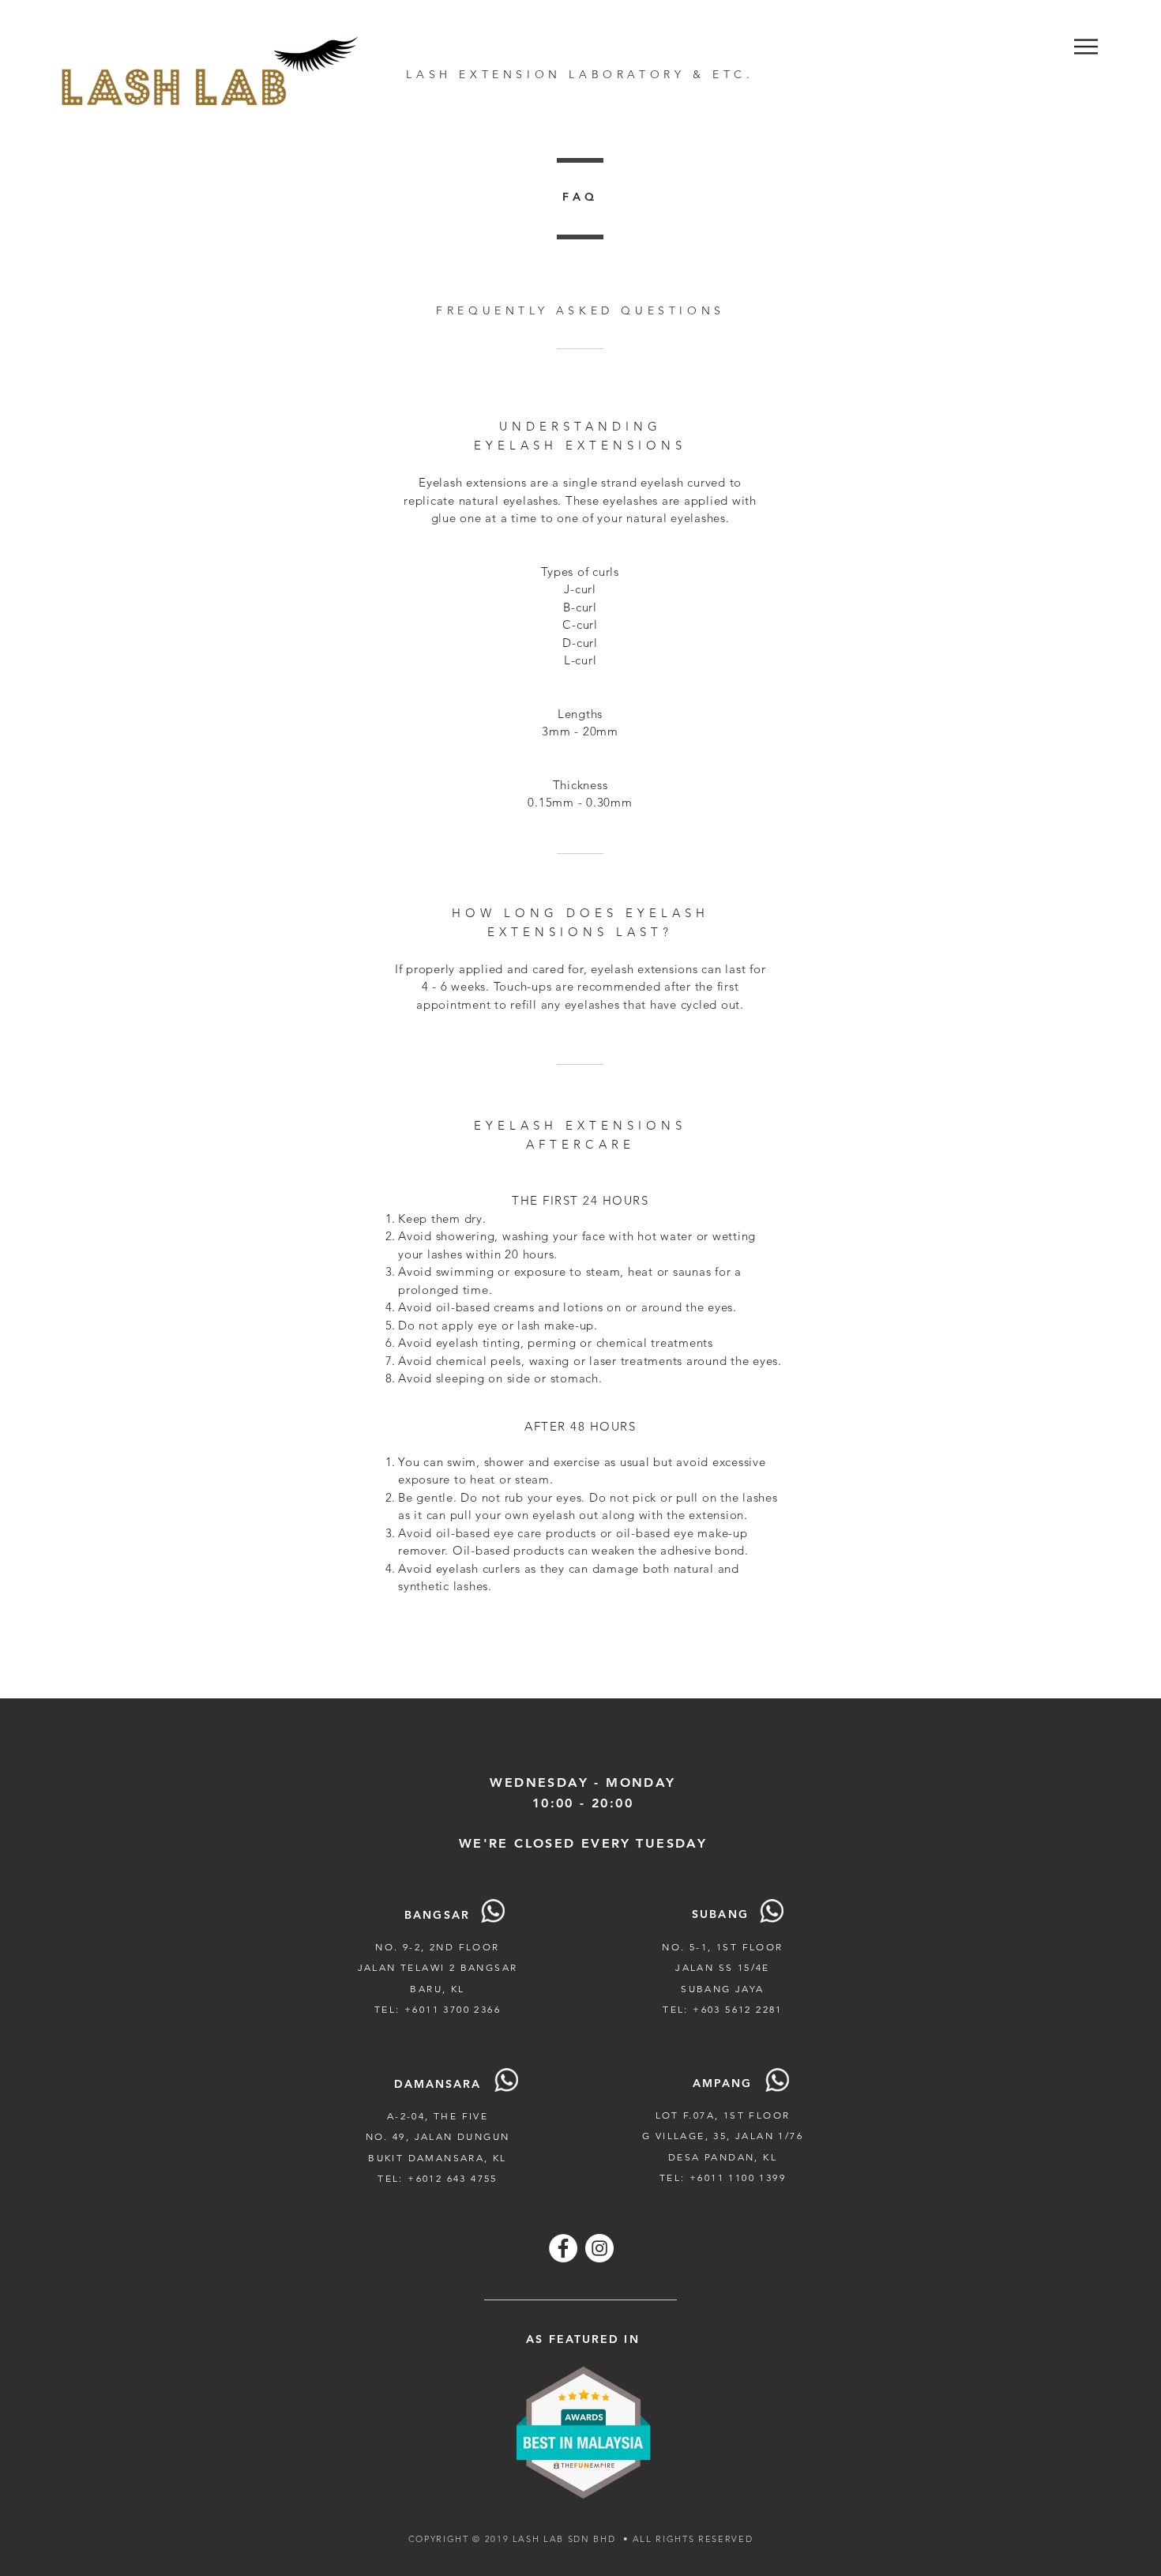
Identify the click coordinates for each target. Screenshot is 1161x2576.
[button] (1086, 47)
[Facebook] (563, 2248)
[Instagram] (599, 2248)
